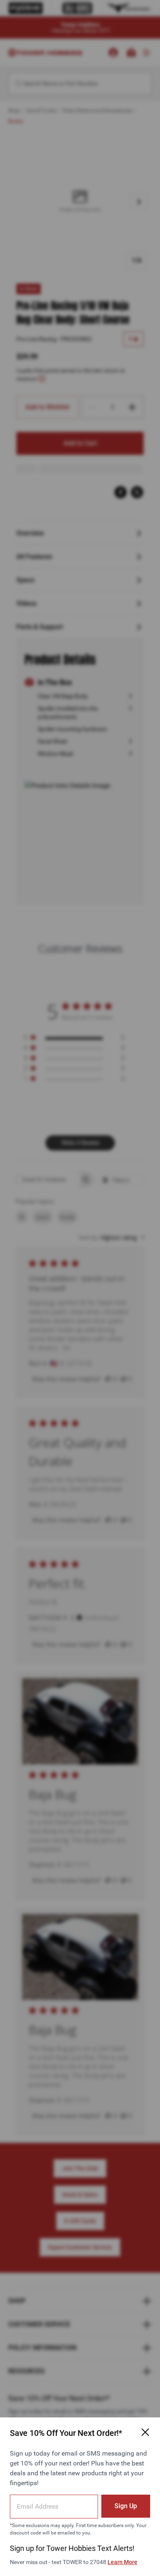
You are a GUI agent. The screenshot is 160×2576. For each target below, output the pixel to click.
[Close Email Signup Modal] (145, 2432)
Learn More (122, 2562)
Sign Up (126, 2506)
